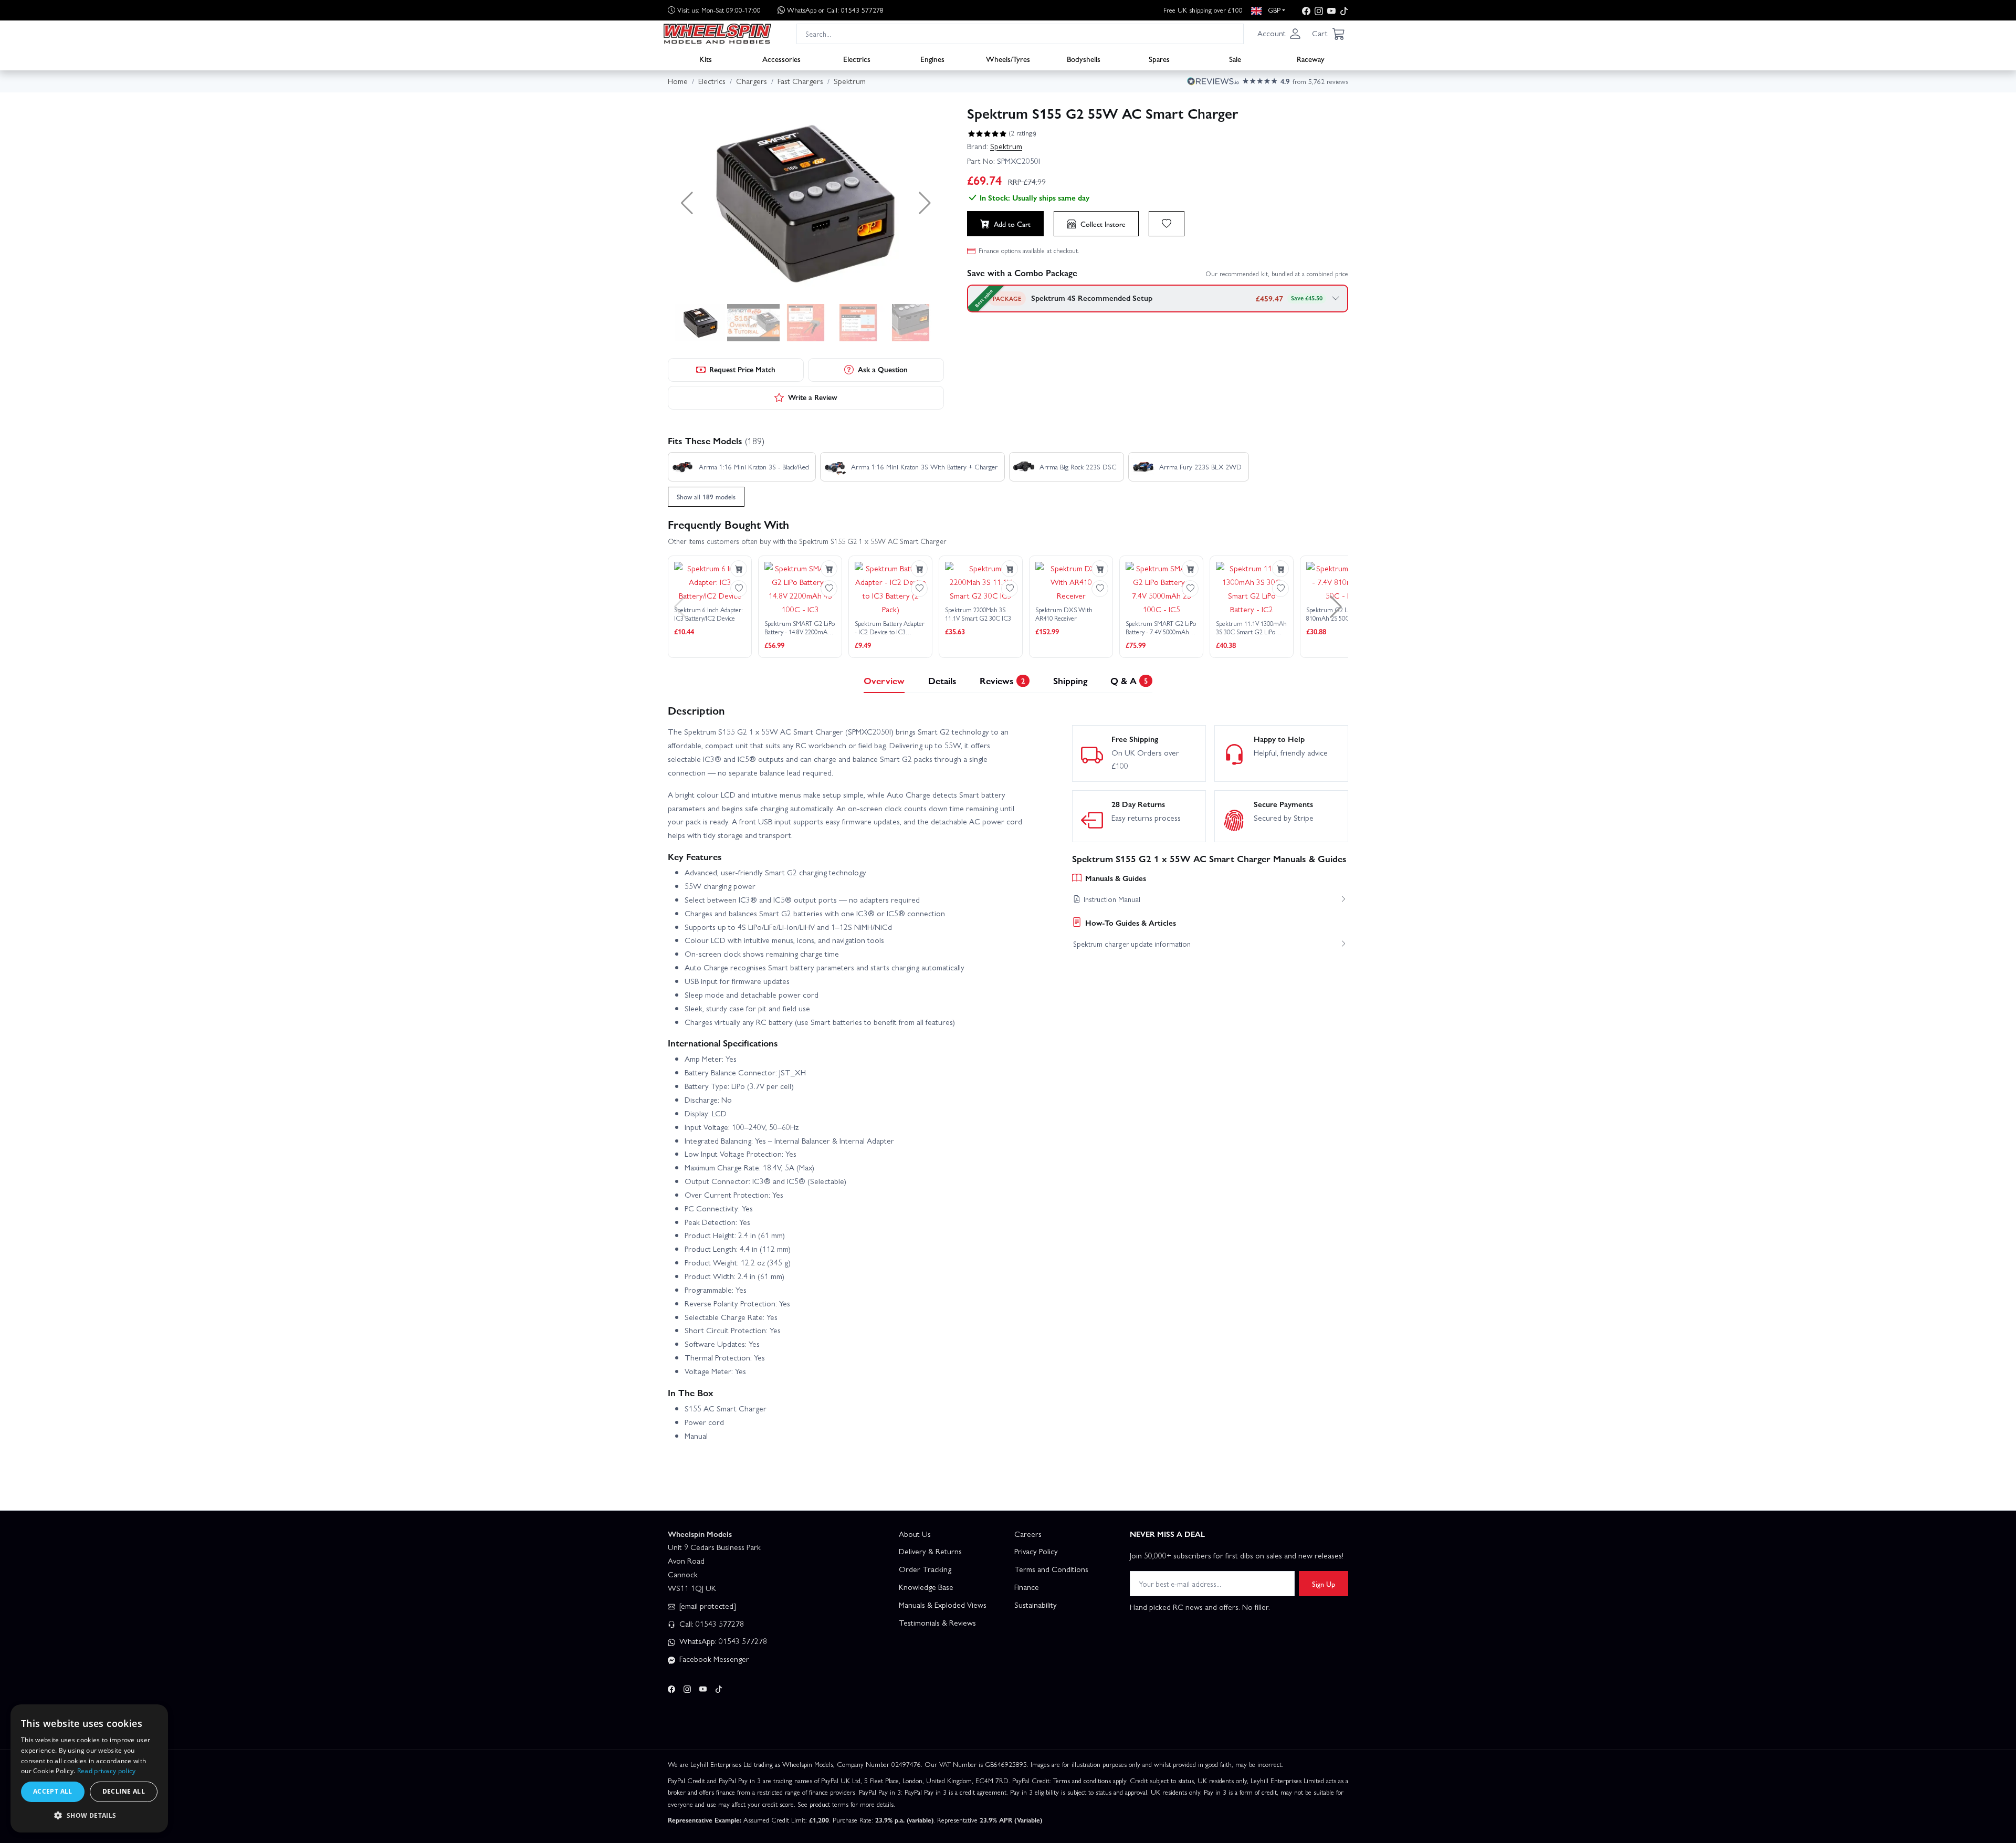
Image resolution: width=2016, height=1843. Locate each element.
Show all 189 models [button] (706, 496)
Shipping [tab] (1070, 680)
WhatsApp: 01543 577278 (722, 1641)
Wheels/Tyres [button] (1008, 58)
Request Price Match (742, 369)
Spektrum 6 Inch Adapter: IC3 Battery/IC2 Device (708, 614)
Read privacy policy (107, 1771)
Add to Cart (1012, 224)
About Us (915, 1534)
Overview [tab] (884, 680)
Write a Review (813, 397)
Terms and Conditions (1051, 1569)
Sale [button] (1235, 58)
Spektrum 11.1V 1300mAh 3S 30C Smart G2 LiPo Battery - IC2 (1251, 628)
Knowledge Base (926, 1587)
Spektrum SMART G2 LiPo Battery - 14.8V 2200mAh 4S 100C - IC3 (800, 628)
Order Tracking (925, 1569)
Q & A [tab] (1129, 680)
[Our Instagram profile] (1319, 10)
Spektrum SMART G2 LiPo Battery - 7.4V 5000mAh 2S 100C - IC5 (1161, 628)
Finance (1027, 1587)
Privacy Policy (1036, 1551)
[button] (1279, 34)
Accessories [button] (781, 58)
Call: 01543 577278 (711, 1624)
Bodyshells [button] (1084, 58)
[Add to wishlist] (1167, 224)
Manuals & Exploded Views (943, 1605)
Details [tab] (942, 680)
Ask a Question (883, 369)
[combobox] (1020, 33)
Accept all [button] (53, 1791)
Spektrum (1006, 146)
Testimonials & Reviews (937, 1622)
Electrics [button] (857, 58)
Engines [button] (932, 58)
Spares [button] (1159, 58)
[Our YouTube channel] (1331, 10)
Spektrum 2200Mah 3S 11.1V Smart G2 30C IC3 (978, 614)
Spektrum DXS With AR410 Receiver (1064, 614)
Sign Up (1324, 1584)
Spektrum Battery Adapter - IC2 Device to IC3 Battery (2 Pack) (890, 628)
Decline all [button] (124, 1791)
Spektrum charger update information (1132, 944)
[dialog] (89, 1768)
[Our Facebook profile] (1306, 10)
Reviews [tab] (1002, 680)
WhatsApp (835, 10)
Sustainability (1036, 1605)
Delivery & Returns (930, 1551)
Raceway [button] (1311, 58)
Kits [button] (706, 58)
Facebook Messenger (713, 1659)
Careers (1028, 1534)
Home (678, 81)
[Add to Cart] (739, 569)
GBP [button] (1273, 10)
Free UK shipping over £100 (1203, 10)
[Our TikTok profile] (1344, 10)
